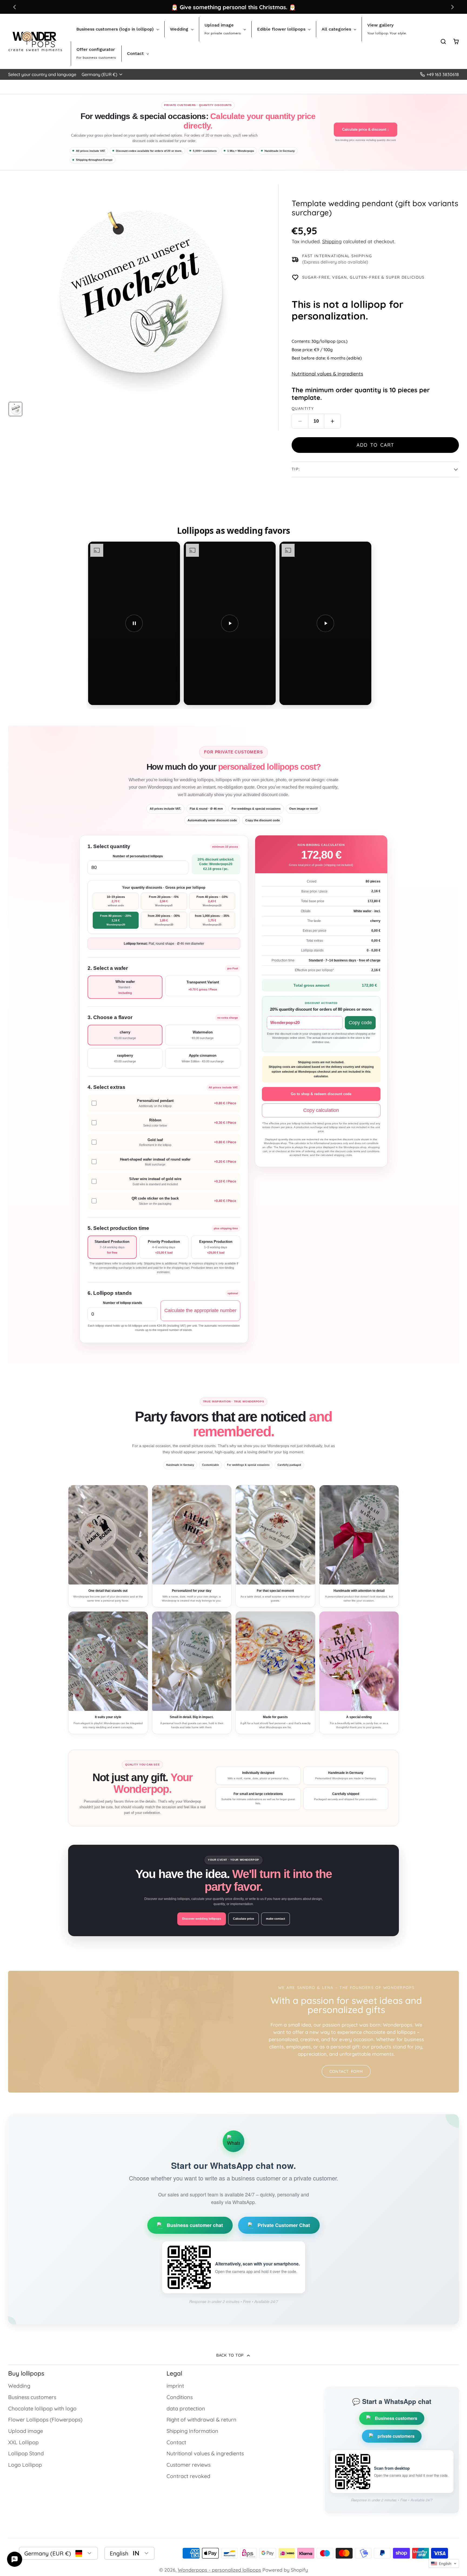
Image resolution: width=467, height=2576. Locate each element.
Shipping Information (192, 2431)
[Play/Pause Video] (134, 623)
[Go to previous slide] (14, 7)
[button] (444, 2564)
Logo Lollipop (25, 2465)
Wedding (19, 2386)
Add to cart (375, 445)
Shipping (332, 241)
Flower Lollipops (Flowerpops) (45, 2419)
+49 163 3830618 (443, 74)
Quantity (303, 409)
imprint (175, 2386)
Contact (176, 2442)
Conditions (180, 2397)
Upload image (26, 2431)
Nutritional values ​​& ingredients (327, 374)
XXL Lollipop (23, 2442)
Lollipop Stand (26, 2453)
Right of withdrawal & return (201, 2419)
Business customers (32, 2397)
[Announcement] (234, 7)
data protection (186, 2408)
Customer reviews (189, 2465)
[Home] (35, 41)
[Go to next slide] (453, 7)
